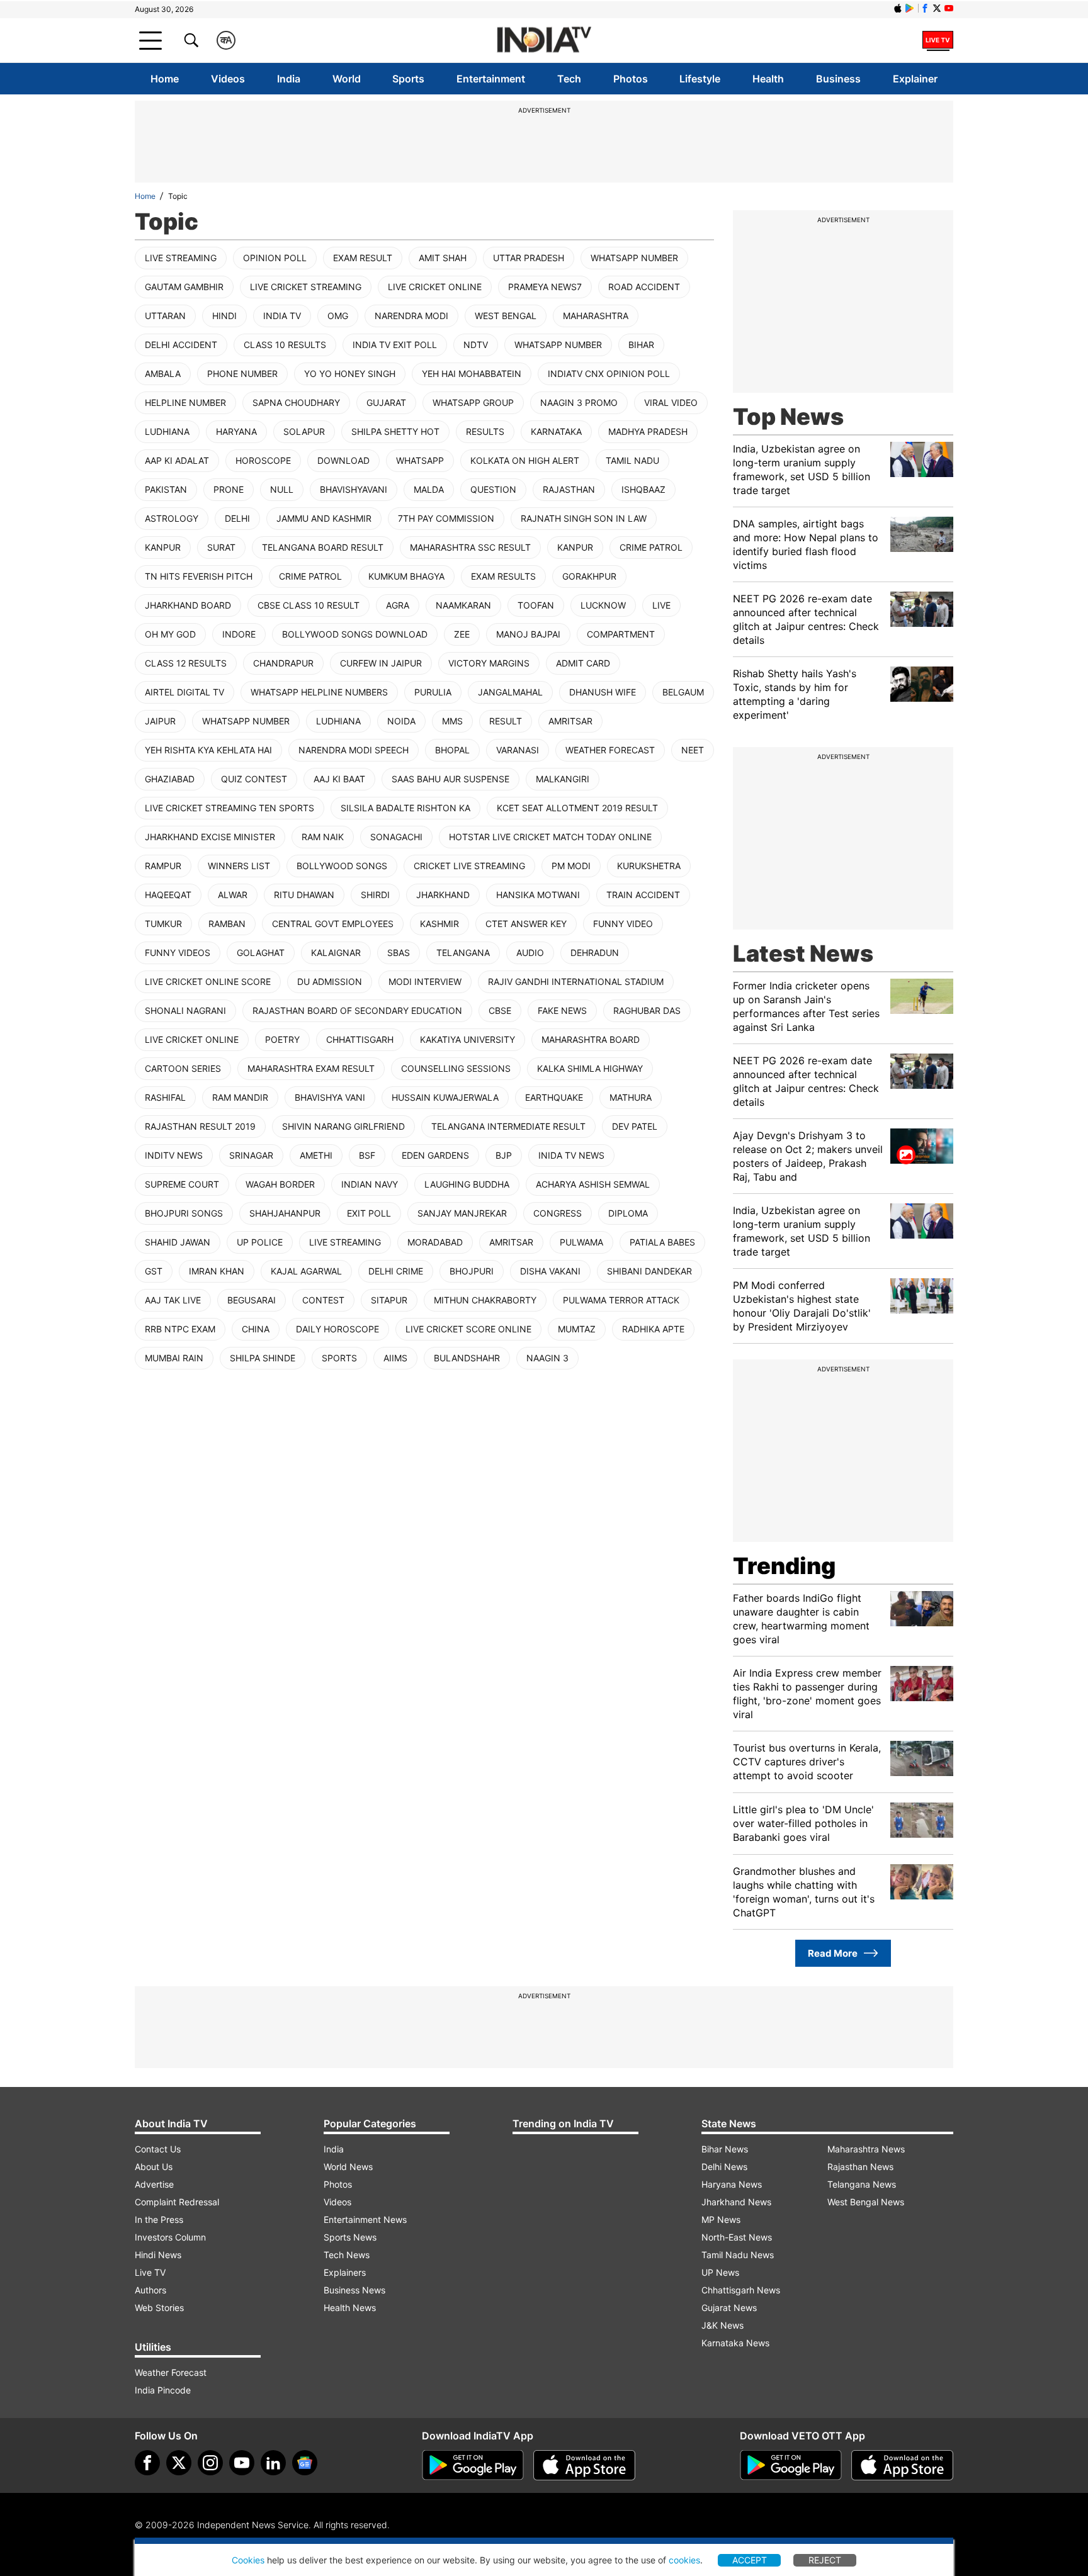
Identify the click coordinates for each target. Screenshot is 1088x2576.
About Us (154, 2167)
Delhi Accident (181, 345)
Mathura (631, 1097)
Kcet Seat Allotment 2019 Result (577, 808)
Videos (228, 79)
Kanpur (163, 547)
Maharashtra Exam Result (311, 1068)
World (347, 79)
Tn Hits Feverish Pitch (199, 576)
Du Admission (330, 981)
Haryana (236, 431)
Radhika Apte (653, 1329)
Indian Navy (370, 1184)
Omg (338, 316)
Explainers (345, 2272)
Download (343, 460)
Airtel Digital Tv (184, 692)
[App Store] (584, 2465)
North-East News (737, 2237)
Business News (354, 2290)
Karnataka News (735, 2343)
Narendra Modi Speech (354, 750)
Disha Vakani (550, 1271)
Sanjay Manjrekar (462, 1213)
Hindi (224, 316)
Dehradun (595, 953)
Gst (154, 1271)
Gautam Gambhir (184, 287)
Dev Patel (635, 1126)
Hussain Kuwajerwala (445, 1097)
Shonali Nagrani (185, 1010)
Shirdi (375, 895)
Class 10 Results (285, 345)
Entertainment (491, 79)
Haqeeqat (168, 895)
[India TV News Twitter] (937, 8)
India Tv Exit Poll (395, 345)
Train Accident (643, 895)
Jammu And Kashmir (324, 518)
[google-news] (305, 2463)
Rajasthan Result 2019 (200, 1126)
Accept (750, 2560)
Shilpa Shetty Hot (395, 431)
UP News (720, 2272)
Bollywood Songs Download (355, 634)
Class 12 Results (186, 663)
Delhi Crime (396, 1271)
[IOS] (898, 8)
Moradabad (435, 1242)
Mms (452, 721)
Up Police (260, 1242)
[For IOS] (902, 2465)
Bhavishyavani (354, 489)
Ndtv (476, 345)
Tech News (347, 2255)
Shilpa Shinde (263, 1358)
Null (282, 489)
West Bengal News (866, 2202)
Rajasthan (569, 489)
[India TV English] (544, 41)
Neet (693, 750)
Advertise (154, 2184)
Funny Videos (178, 953)
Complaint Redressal (177, 2202)
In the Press (159, 2219)
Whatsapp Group (473, 402)
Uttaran (165, 316)
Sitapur (389, 1300)
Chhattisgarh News (741, 2290)
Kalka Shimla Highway (590, 1068)
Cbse (500, 1010)
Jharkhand (443, 895)
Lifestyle (700, 79)
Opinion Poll (275, 258)
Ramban (227, 924)
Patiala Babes (662, 1242)
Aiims (395, 1358)
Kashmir (439, 924)
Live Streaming (181, 258)
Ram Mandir (240, 1097)
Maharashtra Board (591, 1039)
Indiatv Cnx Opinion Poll (609, 374)
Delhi (237, 518)
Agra (398, 605)
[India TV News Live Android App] (473, 2465)
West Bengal (506, 316)
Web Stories (159, 2308)
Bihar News (725, 2149)
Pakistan (166, 489)
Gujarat (386, 402)
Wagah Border (280, 1184)
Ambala (163, 374)
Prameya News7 (545, 287)
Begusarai (252, 1300)
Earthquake (554, 1097)
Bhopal (452, 750)
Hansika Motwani (538, 895)
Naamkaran (463, 605)
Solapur (304, 431)
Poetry (282, 1039)
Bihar (641, 345)
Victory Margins (489, 663)
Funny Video (623, 924)
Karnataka (556, 431)
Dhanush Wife (603, 692)
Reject (825, 2560)
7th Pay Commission (446, 518)
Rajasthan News (860, 2167)
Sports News (350, 2237)
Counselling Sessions (456, 1068)
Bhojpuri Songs (184, 1213)
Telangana (463, 953)
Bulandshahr (467, 1358)
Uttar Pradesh (529, 258)
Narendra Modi (411, 316)
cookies (684, 2560)
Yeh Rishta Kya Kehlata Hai (208, 750)
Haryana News (732, 2184)
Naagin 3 (547, 1358)
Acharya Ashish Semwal (593, 1184)
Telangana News (862, 2184)
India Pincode (163, 2390)
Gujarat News (729, 2308)
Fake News (562, 1010)
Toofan (536, 605)
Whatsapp (420, 460)
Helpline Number (185, 402)
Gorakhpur (589, 576)
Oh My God (170, 634)
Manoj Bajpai (528, 634)
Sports (408, 79)
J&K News (722, 2325)
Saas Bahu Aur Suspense (450, 779)
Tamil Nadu (632, 460)
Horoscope (263, 460)
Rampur (163, 866)
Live (661, 605)
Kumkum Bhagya (406, 576)
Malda (429, 489)
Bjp (504, 1155)
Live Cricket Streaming (306, 287)
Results (485, 431)
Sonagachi (396, 837)
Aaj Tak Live (173, 1300)
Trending (784, 1566)
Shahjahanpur (285, 1213)
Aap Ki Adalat (177, 460)
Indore (239, 634)
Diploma (628, 1213)
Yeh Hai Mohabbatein (472, 374)
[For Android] (791, 2465)
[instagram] (210, 2463)
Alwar (233, 895)
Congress (558, 1213)
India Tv (282, 316)
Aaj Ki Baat (339, 779)
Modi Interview (425, 981)
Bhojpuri (472, 1271)
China (256, 1329)
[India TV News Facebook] (925, 8)
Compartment (621, 634)
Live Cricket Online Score (208, 981)
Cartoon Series (183, 1068)
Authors (150, 2290)
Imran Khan (217, 1271)
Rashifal (165, 1097)
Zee (462, 634)
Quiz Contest (254, 779)
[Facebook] (147, 2463)
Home (165, 79)
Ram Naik (323, 837)
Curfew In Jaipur (381, 663)
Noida (401, 721)
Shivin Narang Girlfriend (343, 1126)
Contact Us (158, 2149)
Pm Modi (571, 866)
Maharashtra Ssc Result (470, 547)
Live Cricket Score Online (468, 1329)
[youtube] (242, 2463)
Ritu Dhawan (304, 895)
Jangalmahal (510, 692)
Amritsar (570, 721)
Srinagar (251, 1155)
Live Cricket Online (435, 287)
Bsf (367, 1155)
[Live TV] (938, 40)
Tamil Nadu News (738, 2255)
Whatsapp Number (634, 258)
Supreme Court (182, 1184)
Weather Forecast (610, 750)
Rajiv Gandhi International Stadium (576, 981)
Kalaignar (336, 953)
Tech (569, 79)
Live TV (150, 2272)
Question (493, 489)
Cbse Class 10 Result (309, 605)
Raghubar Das (647, 1010)
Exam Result (363, 258)
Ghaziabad (170, 779)
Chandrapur (283, 663)
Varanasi (518, 750)
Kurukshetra (649, 866)
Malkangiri (563, 779)
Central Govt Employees (333, 924)
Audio (530, 953)
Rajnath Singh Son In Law (584, 518)
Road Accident (644, 287)
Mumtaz (577, 1329)
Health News (350, 2308)
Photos (631, 79)
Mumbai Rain (174, 1358)
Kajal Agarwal (306, 1271)
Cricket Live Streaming (469, 866)
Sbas (399, 953)
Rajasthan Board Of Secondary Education (357, 1010)
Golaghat (261, 953)
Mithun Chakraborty (485, 1300)
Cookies (248, 2560)
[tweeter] (179, 2463)
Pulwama (581, 1242)
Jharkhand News (736, 2202)
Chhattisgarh (360, 1039)
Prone (229, 489)
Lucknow (603, 605)
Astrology (172, 518)
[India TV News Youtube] (949, 8)
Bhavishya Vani (330, 1097)
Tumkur (163, 924)
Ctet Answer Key (526, 924)
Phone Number (242, 374)
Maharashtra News (866, 2149)
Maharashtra (596, 316)
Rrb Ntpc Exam (180, 1329)
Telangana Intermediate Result (508, 1126)
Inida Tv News (571, 1155)
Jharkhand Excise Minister (210, 837)
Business (838, 79)
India (289, 79)
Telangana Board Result (323, 547)
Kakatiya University (467, 1039)
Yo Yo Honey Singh (350, 374)
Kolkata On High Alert (525, 460)
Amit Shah (443, 258)
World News (348, 2167)
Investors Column (170, 2237)
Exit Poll (369, 1213)
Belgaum (683, 692)
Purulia (433, 692)
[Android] (910, 8)
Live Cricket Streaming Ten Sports (229, 808)
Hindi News (158, 2255)
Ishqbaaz (643, 489)
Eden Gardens (435, 1155)
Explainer (915, 79)
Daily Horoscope (337, 1329)
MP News (721, 2219)
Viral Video (671, 402)
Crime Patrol (651, 547)
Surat (221, 547)
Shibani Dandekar (649, 1271)
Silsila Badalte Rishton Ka (405, 808)
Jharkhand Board (188, 605)
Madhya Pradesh (648, 431)
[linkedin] (273, 2463)
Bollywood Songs (342, 866)
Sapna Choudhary (296, 402)
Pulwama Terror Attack (621, 1300)
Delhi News (724, 2167)
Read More (833, 1953)
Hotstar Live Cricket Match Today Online (550, 837)
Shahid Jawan (178, 1242)
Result (506, 721)
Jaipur (160, 721)
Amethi (316, 1155)
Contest (323, 1300)
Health (768, 79)
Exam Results (503, 576)
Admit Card (583, 663)
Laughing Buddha (467, 1184)
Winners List (239, 866)
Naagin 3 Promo (579, 402)
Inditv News (174, 1155)
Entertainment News (365, 2219)
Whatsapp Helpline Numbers (319, 692)
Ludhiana (167, 431)
